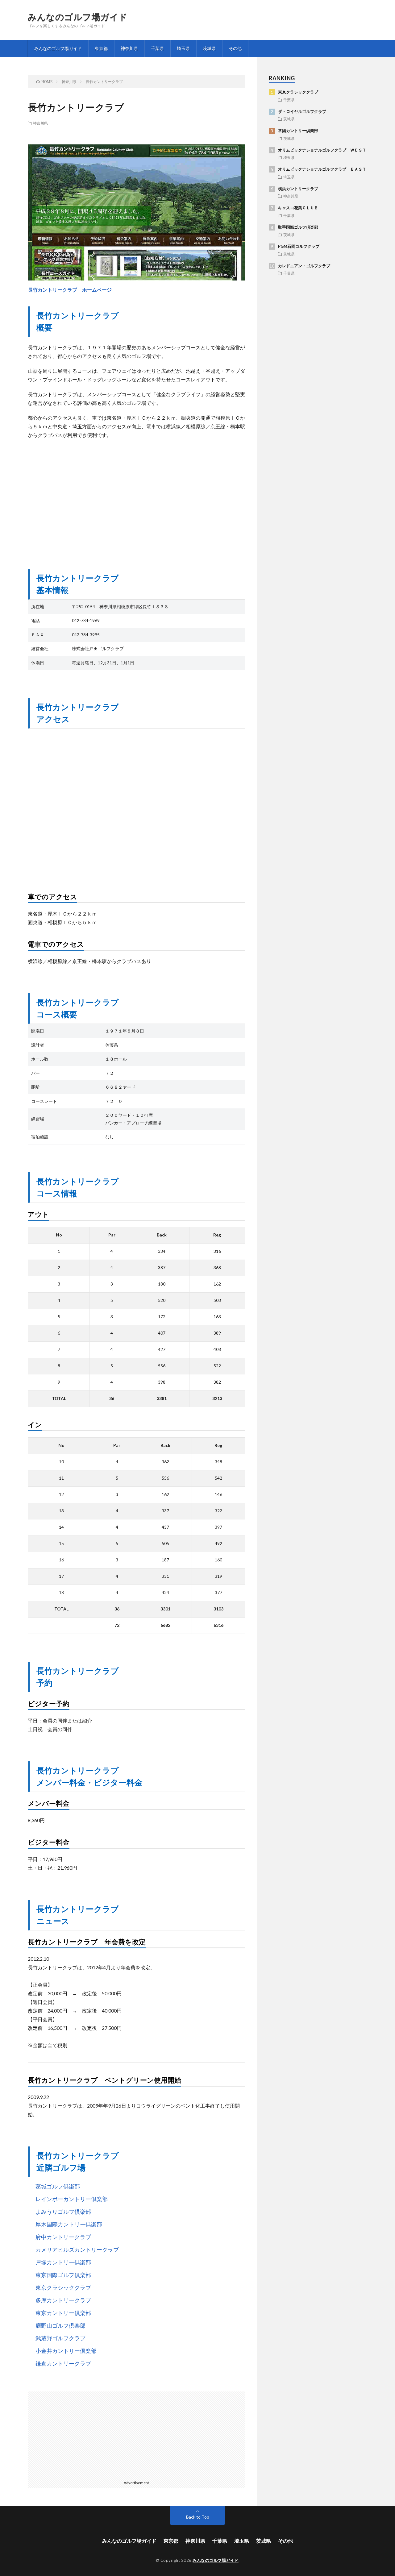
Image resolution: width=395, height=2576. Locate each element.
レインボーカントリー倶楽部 (72, 2199)
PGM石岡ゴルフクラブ (299, 246)
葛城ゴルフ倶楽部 (58, 2186)
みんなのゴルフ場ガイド (78, 17)
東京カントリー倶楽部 (63, 2313)
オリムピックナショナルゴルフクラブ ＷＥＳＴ (322, 150)
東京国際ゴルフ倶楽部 (63, 2275)
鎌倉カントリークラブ (63, 2363)
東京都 (101, 48)
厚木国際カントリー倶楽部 (69, 2224)
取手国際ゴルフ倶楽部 (298, 227)
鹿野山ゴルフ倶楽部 (60, 2325)
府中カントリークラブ (63, 2237)
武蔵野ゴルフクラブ (60, 2338)
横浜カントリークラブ (298, 189)
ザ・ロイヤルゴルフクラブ (302, 111)
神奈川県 (129, 48)
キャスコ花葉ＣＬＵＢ (298, 208)
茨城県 (209, 48)
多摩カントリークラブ (63, 2300)
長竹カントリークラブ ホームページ (70, 290)
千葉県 (157, 48)
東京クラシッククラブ (63, 2287)
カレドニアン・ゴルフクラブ (304, 266)
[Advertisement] (136, 498)
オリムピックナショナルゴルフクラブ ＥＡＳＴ (322, 169)
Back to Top (198, 2517)
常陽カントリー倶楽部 (298, 131)
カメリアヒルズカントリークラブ (77, 2250)
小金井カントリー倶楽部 (66, 2351)
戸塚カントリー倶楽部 (63, 2262)
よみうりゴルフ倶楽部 (63, 2212)
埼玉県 (183, 48)
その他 (235, 48)
